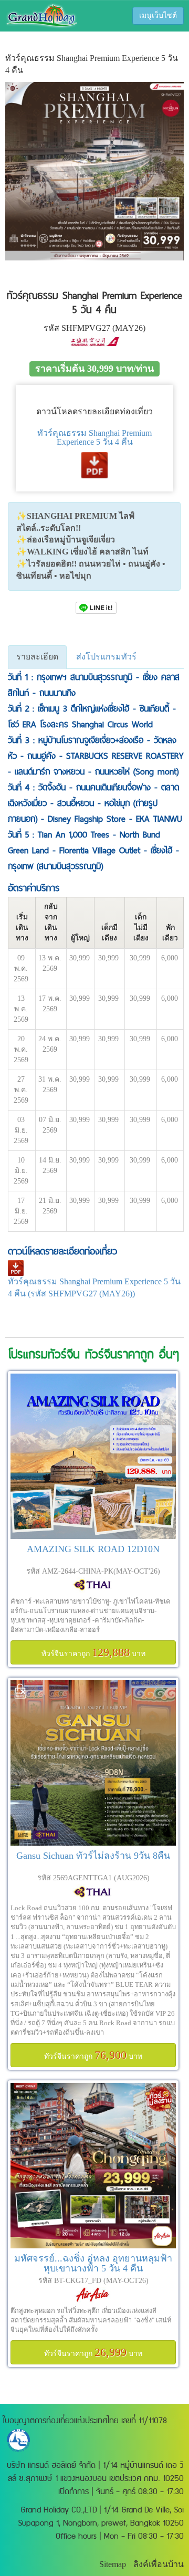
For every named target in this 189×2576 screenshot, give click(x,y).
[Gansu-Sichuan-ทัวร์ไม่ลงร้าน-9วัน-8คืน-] (93, 1763)
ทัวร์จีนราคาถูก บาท (93, 1652)
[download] (94, 464)
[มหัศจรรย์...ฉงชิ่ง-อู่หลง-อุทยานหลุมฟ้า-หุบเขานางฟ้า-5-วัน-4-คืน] (93, 2166)
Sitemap (113, 2564)
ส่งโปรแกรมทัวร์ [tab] (106, 657)
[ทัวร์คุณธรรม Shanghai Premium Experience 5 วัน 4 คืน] (96, 607)
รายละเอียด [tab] (37, 657)
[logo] (41, 15)
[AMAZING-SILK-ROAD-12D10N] (93, 1456)
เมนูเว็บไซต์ (158, 15)
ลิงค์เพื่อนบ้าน (159, 2564)
